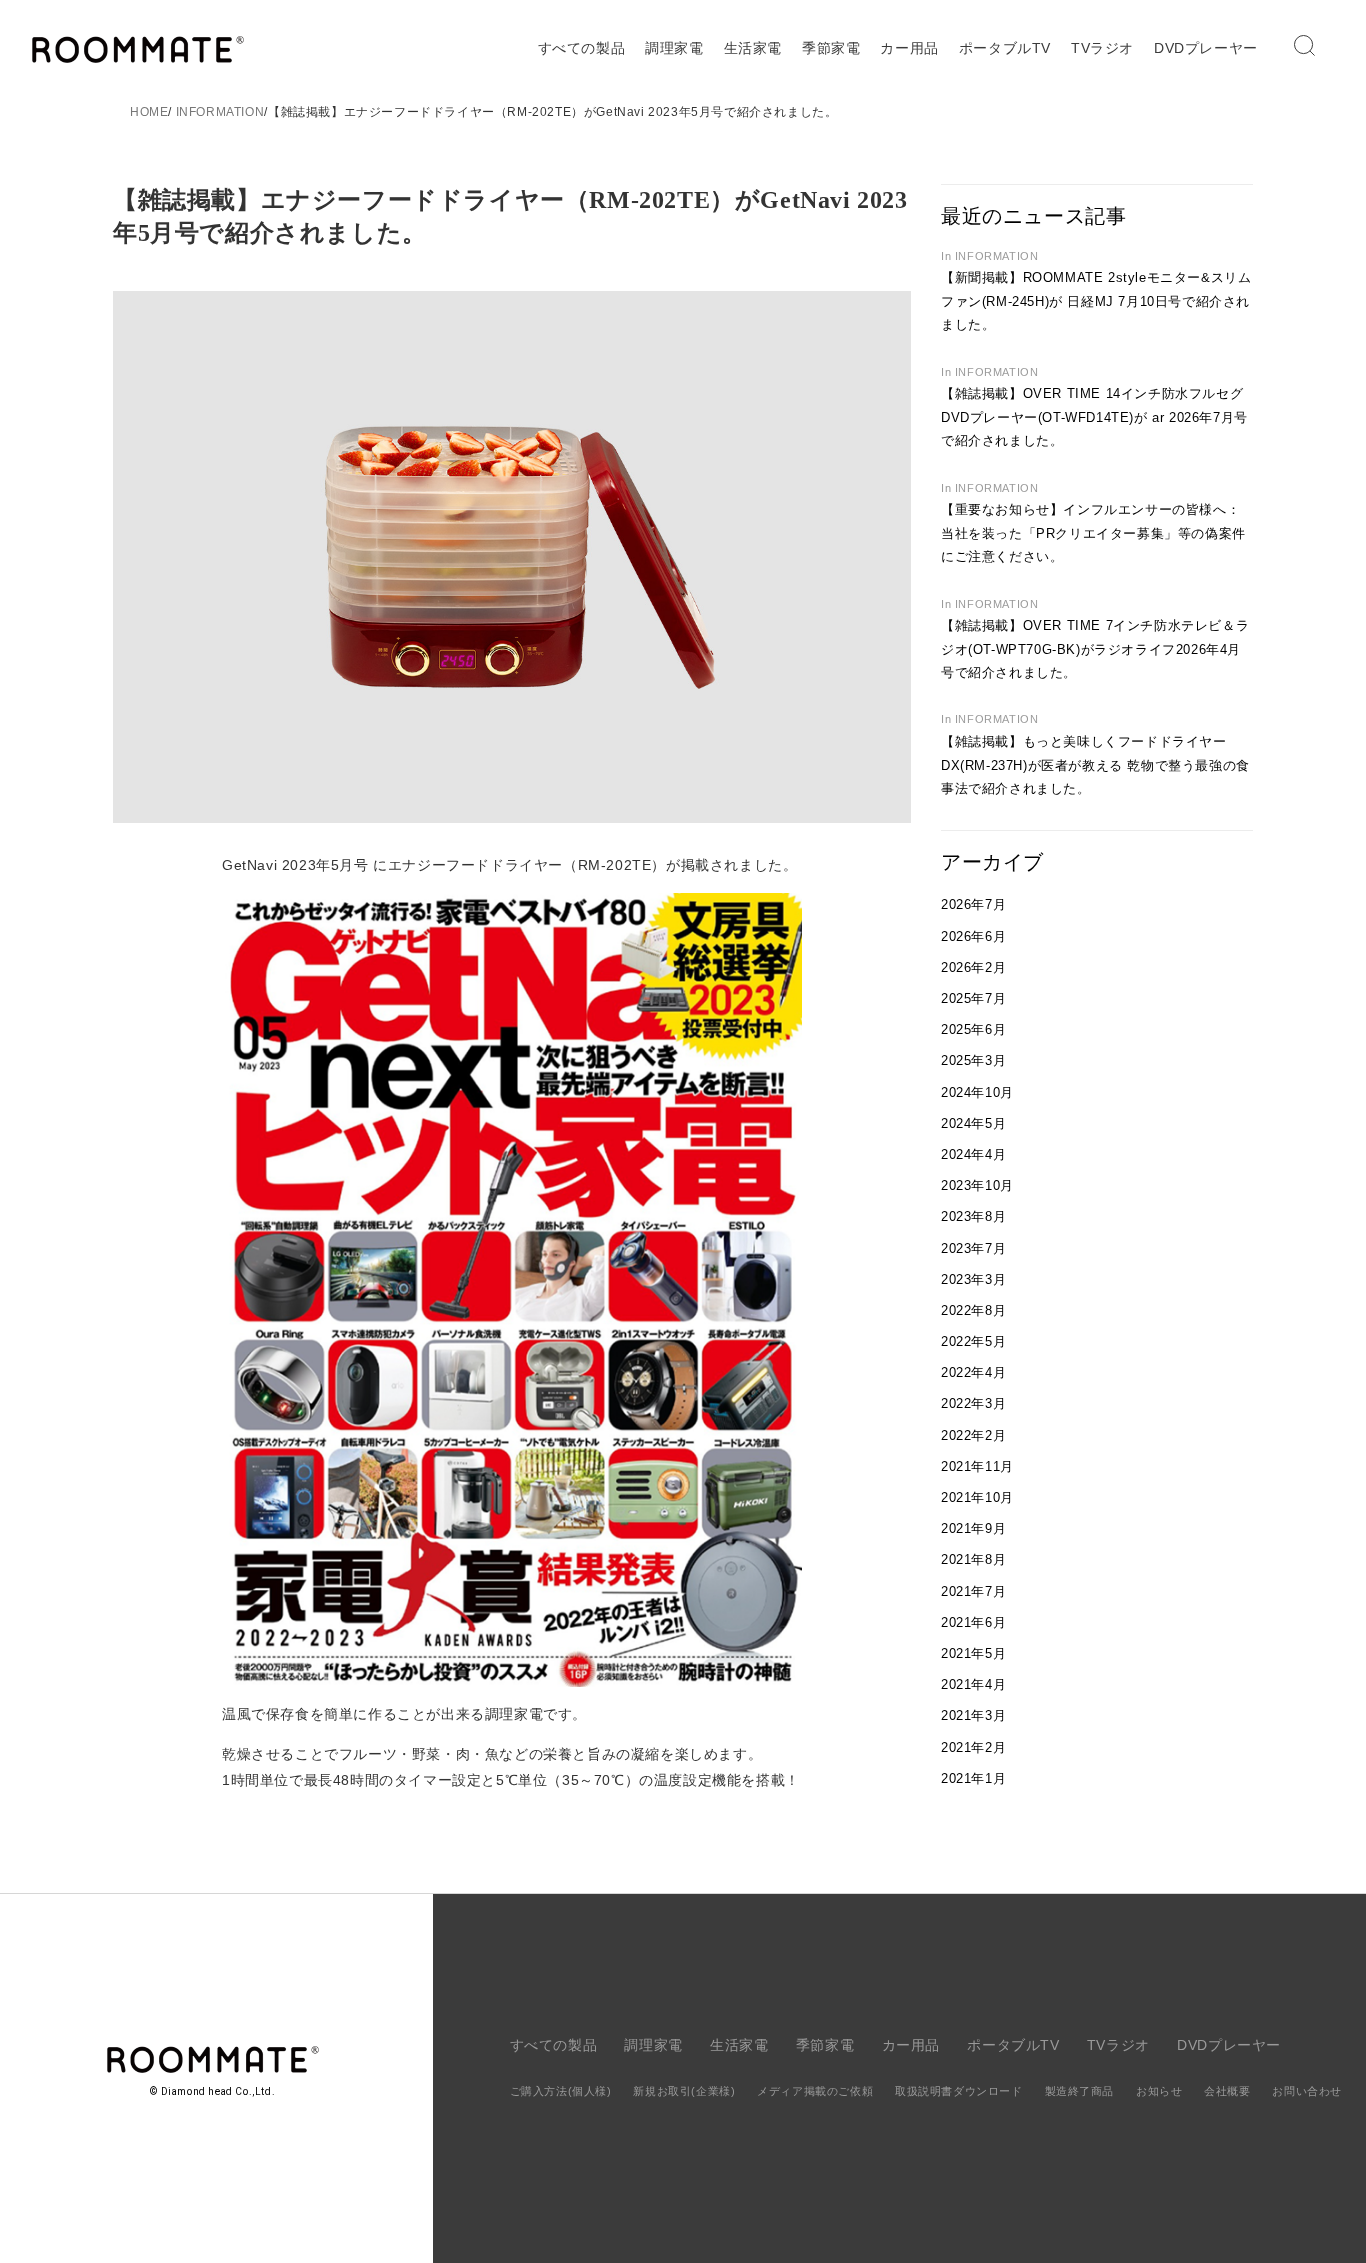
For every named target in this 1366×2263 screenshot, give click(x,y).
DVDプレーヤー (1206, 48)
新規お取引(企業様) (684, 2091)
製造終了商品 (1080, 2091)
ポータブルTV (1005, 48)
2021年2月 (973, 1747)
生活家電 (753, 48)
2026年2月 (973, 967)
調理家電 (674, 48)
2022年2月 (973, 1435)
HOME (149, 112)
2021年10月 (977, 1497)
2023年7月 (973, 1248)
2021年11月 (977, 1466)
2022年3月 (973, 1403)
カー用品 (909, 48)
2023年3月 (973, 1279)
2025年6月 (973, 1029)
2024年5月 (973, 1123)
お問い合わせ (1307, 2091)
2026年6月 (973, 936)
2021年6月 (973, 1622)
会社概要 (1227, 2091)
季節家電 (831, 48)
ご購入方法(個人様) (561, 2091)
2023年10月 (977, 1185)
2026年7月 (973, 904)
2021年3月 (973, 1715)
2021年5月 (973, 1653)
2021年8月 (973, 1559)
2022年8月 (973, 1310)
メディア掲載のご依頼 (815, 2091)
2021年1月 (973, 1778)
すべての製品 (582, 48)
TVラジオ (1102, 48)
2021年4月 (973, 1684)
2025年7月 (973, 998)
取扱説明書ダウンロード (959, 2091)
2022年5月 (973, 1341)
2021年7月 (973, 1591)
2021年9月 (973, 1528)
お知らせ (1159, 2091)
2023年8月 (973, 1216)
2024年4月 (973, 1154)
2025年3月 (973, 1060)
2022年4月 (973, 1372)
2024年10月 (977, 1092)
